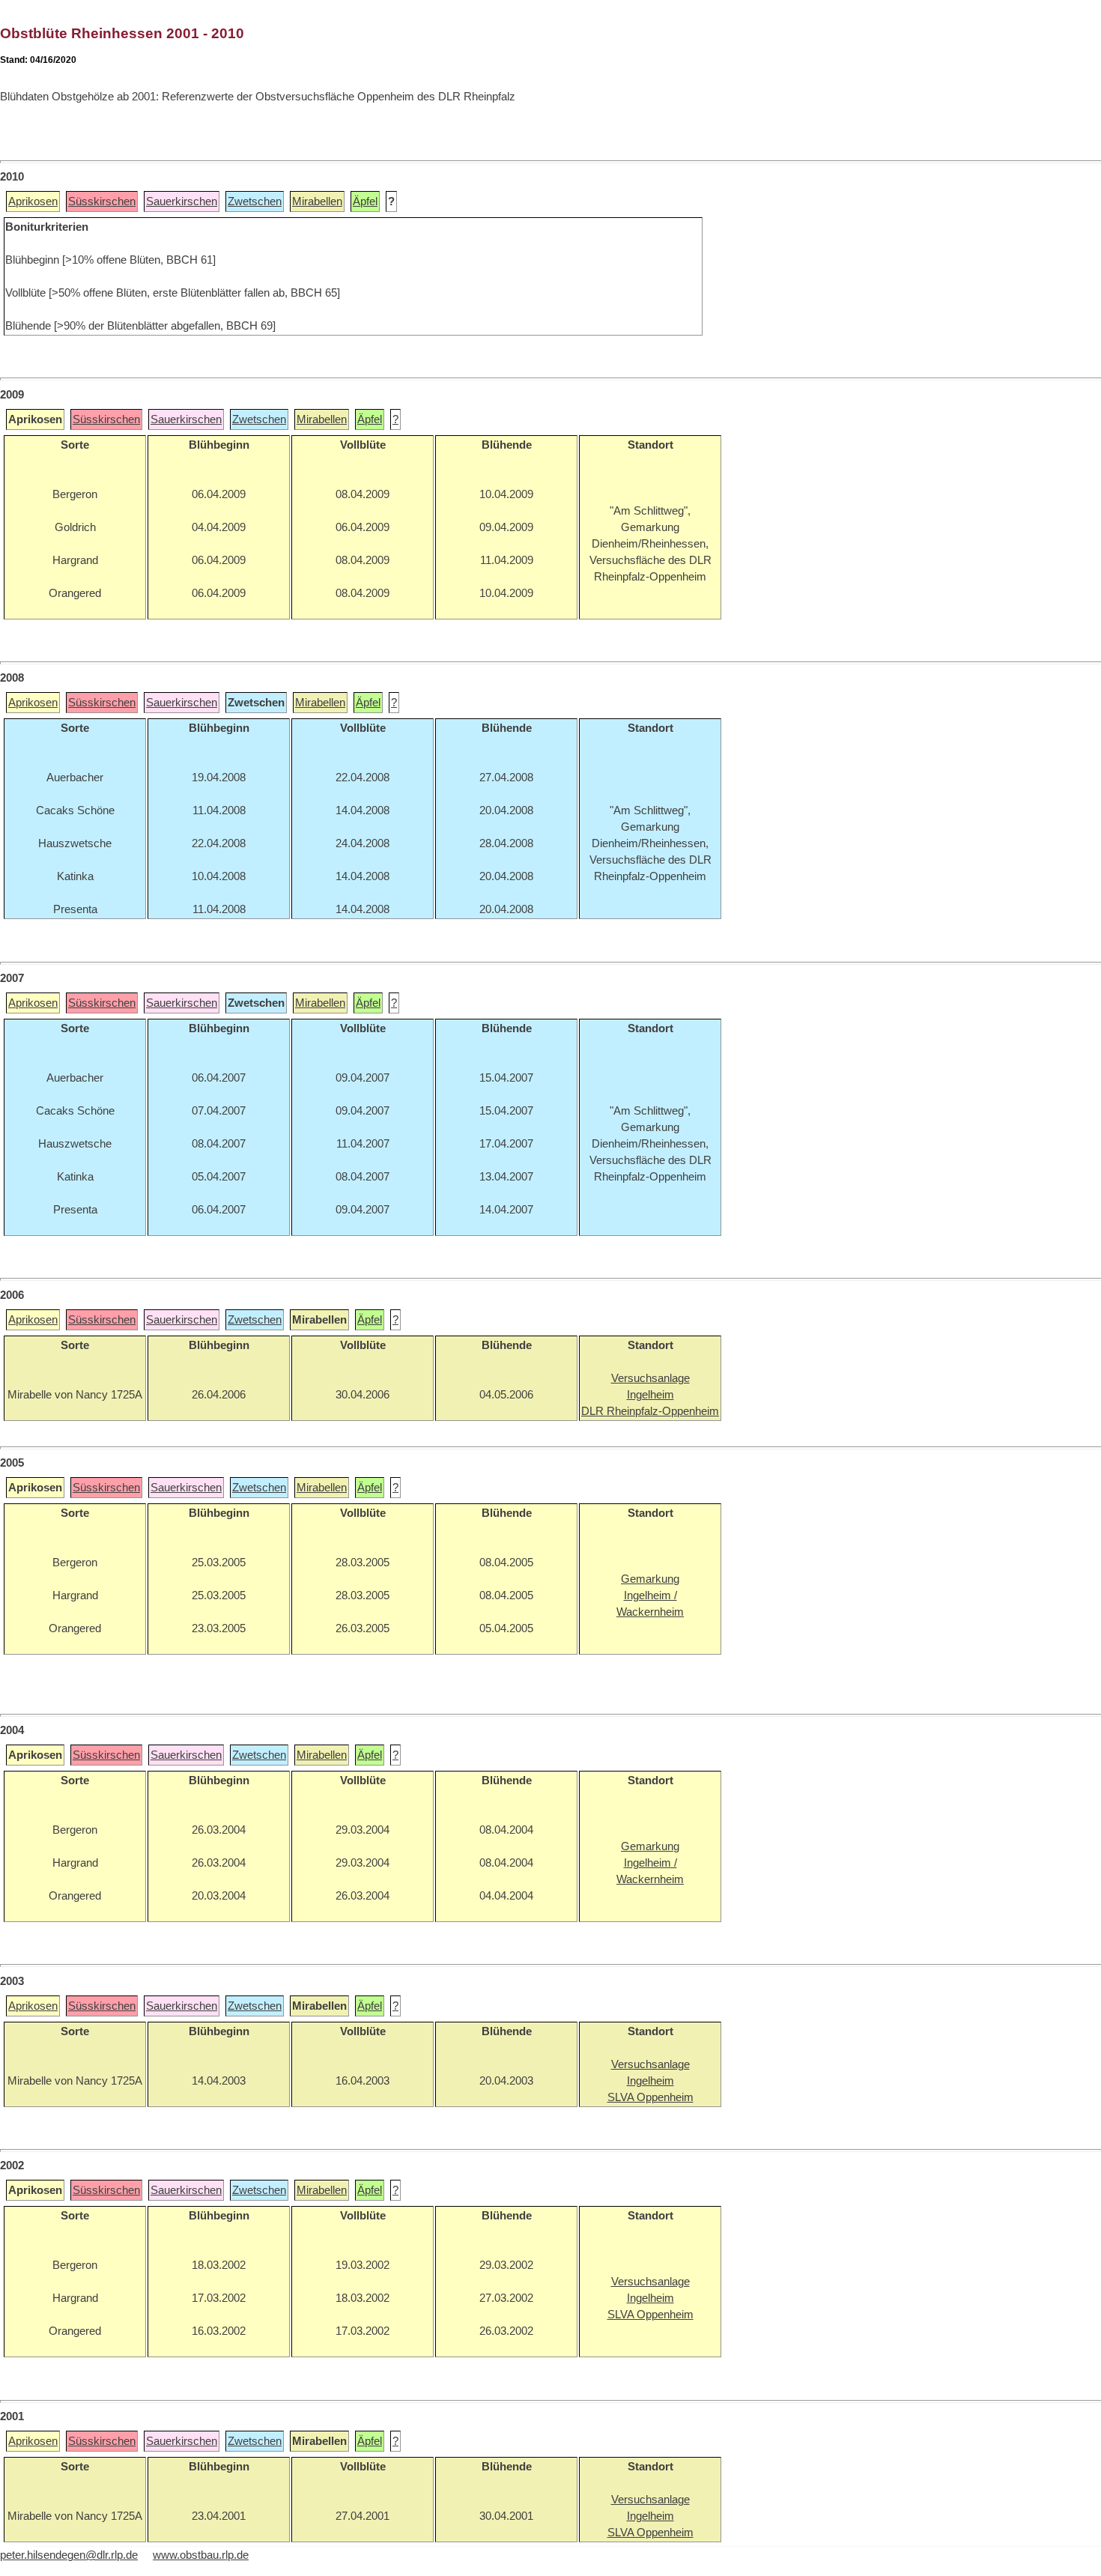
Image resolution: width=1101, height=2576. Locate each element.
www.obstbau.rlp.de (201, 2555)
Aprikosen (33, 201)
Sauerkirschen (182, 201)
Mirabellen (317, 201)
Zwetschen (255, 201)
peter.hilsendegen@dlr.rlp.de (69, 2555)
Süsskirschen (102, 201)
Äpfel (365, 201)
